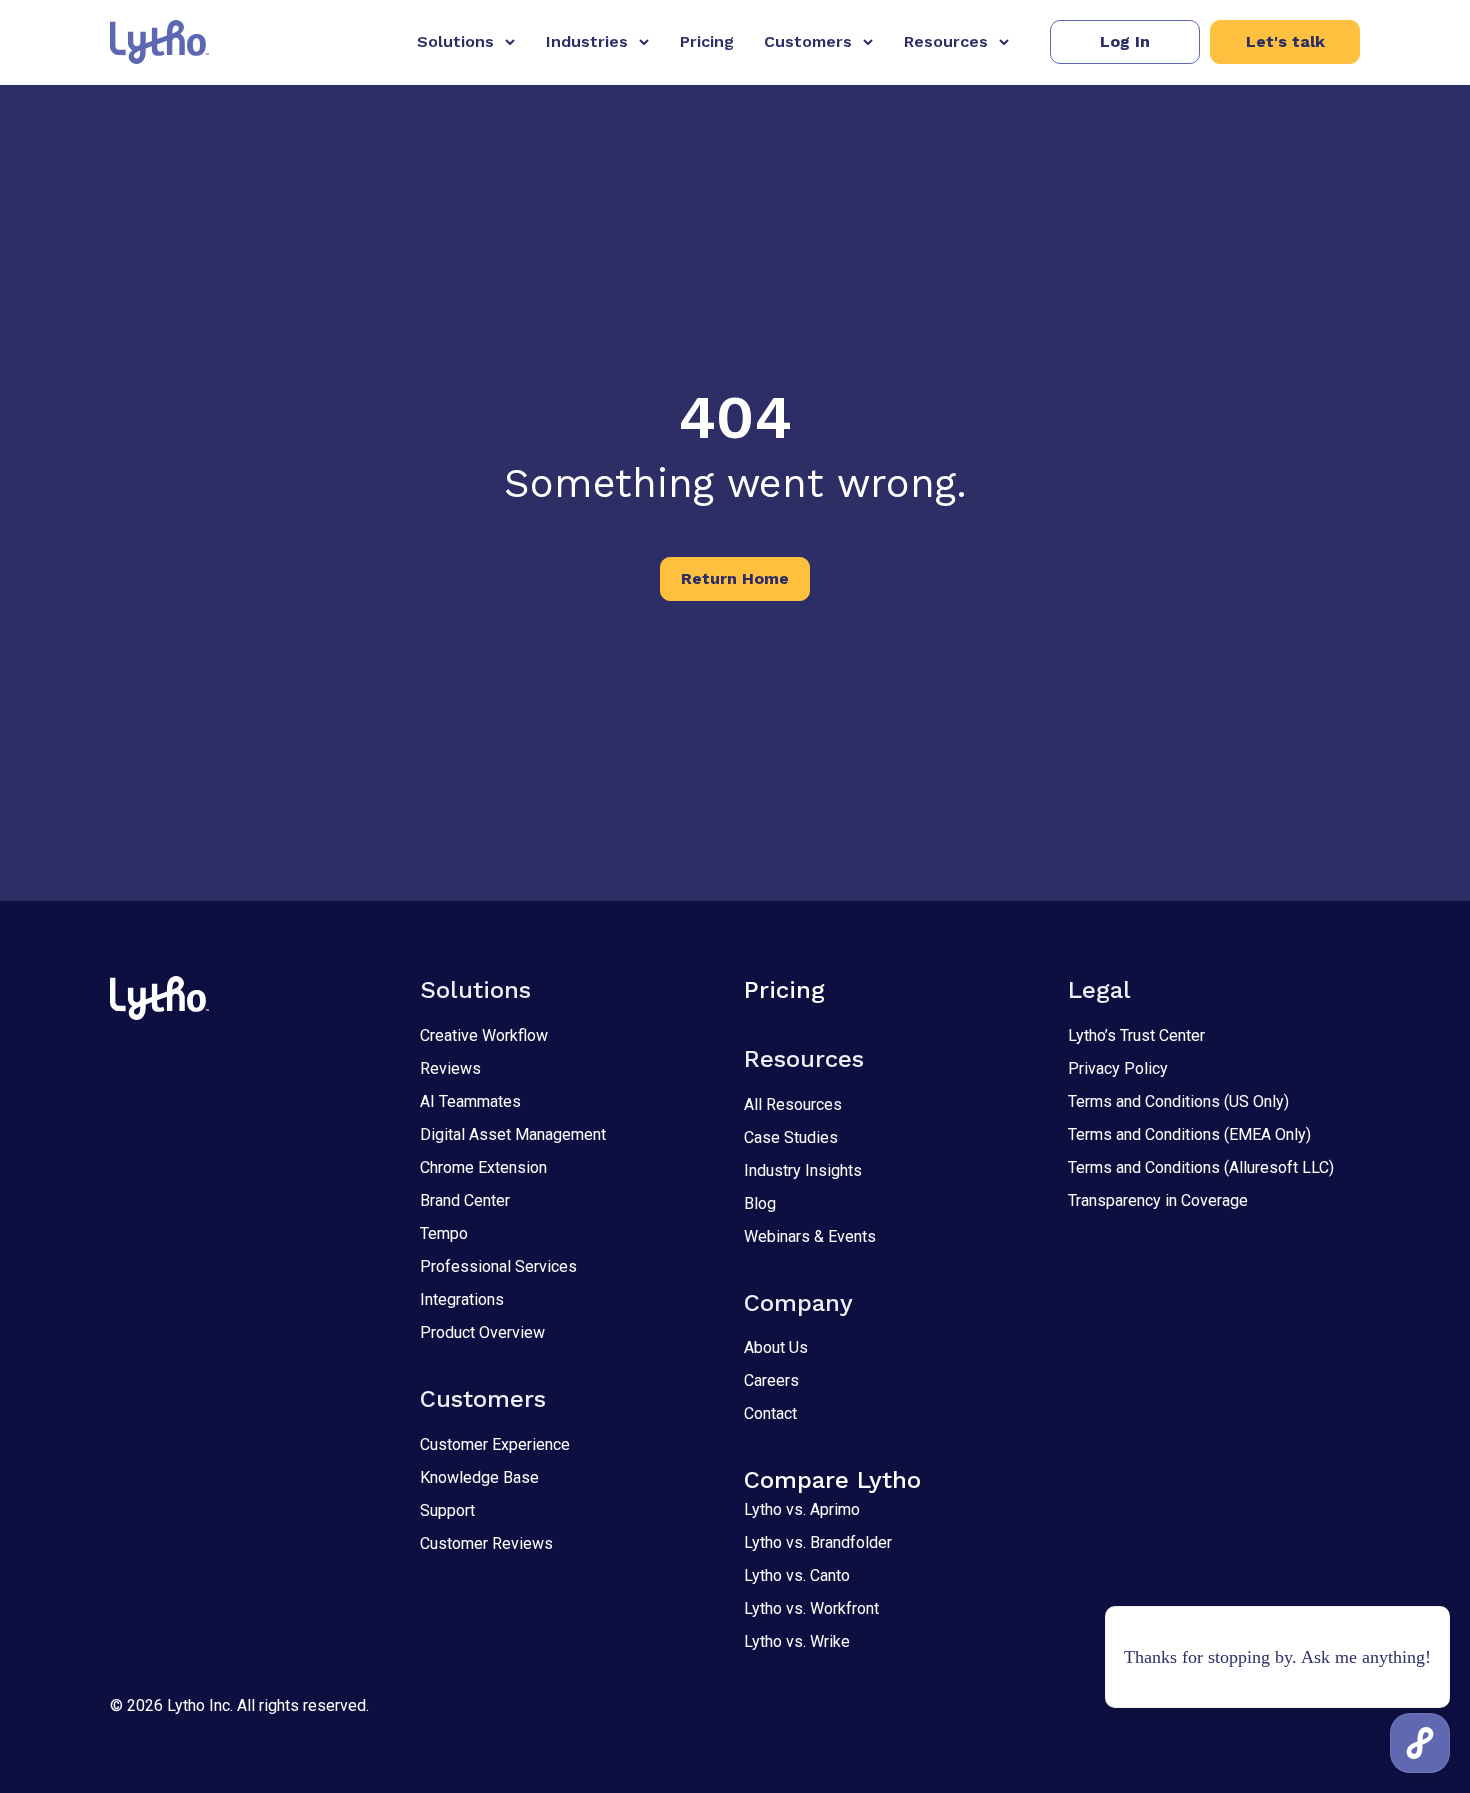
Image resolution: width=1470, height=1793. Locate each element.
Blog (760, 1203)
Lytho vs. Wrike (797, 1641)
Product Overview (482, 1332)
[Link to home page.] (159, 42)
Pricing (707, 41)
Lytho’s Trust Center (1136, 1035)
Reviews (450, 1068)
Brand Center (465, 1200)
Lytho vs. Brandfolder (818, 1542)
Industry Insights (803, 1170)
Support (447, 1510)
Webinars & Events (810, 1236)
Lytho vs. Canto (797, 1575)
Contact (770, 1413)
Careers (771, 1380)
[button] (1125, 42)
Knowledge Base (479, 1477)
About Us (776, 1347)
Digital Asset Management (513, 1134)
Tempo (444, 1233)
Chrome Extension (483, 1167)
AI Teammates (470, 1101)
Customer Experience (495, 1444)
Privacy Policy (1118, 1068)
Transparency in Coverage (1158, 1200)
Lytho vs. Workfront (811, 1608)
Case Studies (791, 1137)
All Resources (793, 1104)
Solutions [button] (455, 41)
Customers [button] (808, 41)
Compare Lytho (832, 1480)
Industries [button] (587, 41)
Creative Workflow (484, 1035)
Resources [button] (946, 41)
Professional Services (498, 1266)
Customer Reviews (486, 1543)
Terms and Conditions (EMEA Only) (1189, 1134)
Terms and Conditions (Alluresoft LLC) (1201, 1167)
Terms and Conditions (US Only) (1178, 1101)
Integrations (462, 1299)
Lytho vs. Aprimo (802, 1509)
